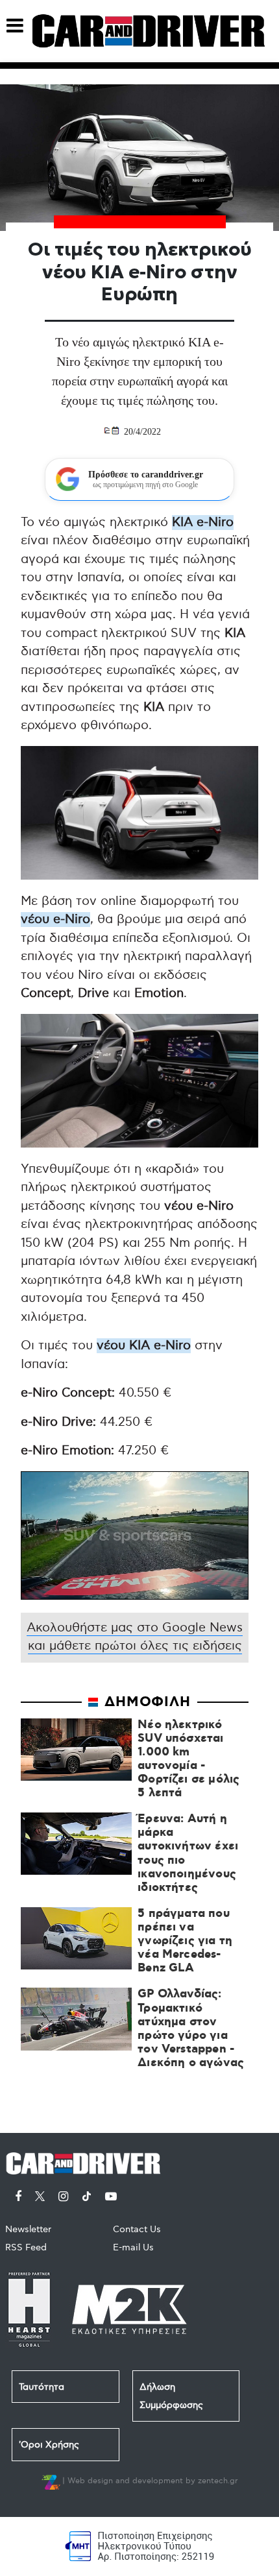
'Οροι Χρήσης (49, 2445)
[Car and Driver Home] (87, 2161)
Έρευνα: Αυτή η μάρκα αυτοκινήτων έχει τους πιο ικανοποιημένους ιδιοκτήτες (188, 1854)
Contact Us (137, 2229)
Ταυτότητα (42, 2387)
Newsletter (28, 2229)
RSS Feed (26, 2247)
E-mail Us (133, 2247)
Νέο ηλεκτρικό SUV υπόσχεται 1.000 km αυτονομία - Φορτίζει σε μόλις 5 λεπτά (188, 1760)
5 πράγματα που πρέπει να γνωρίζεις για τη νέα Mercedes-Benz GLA (185, 1942)
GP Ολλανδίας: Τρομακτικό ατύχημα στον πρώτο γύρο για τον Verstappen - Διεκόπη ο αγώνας (191, 2029)
